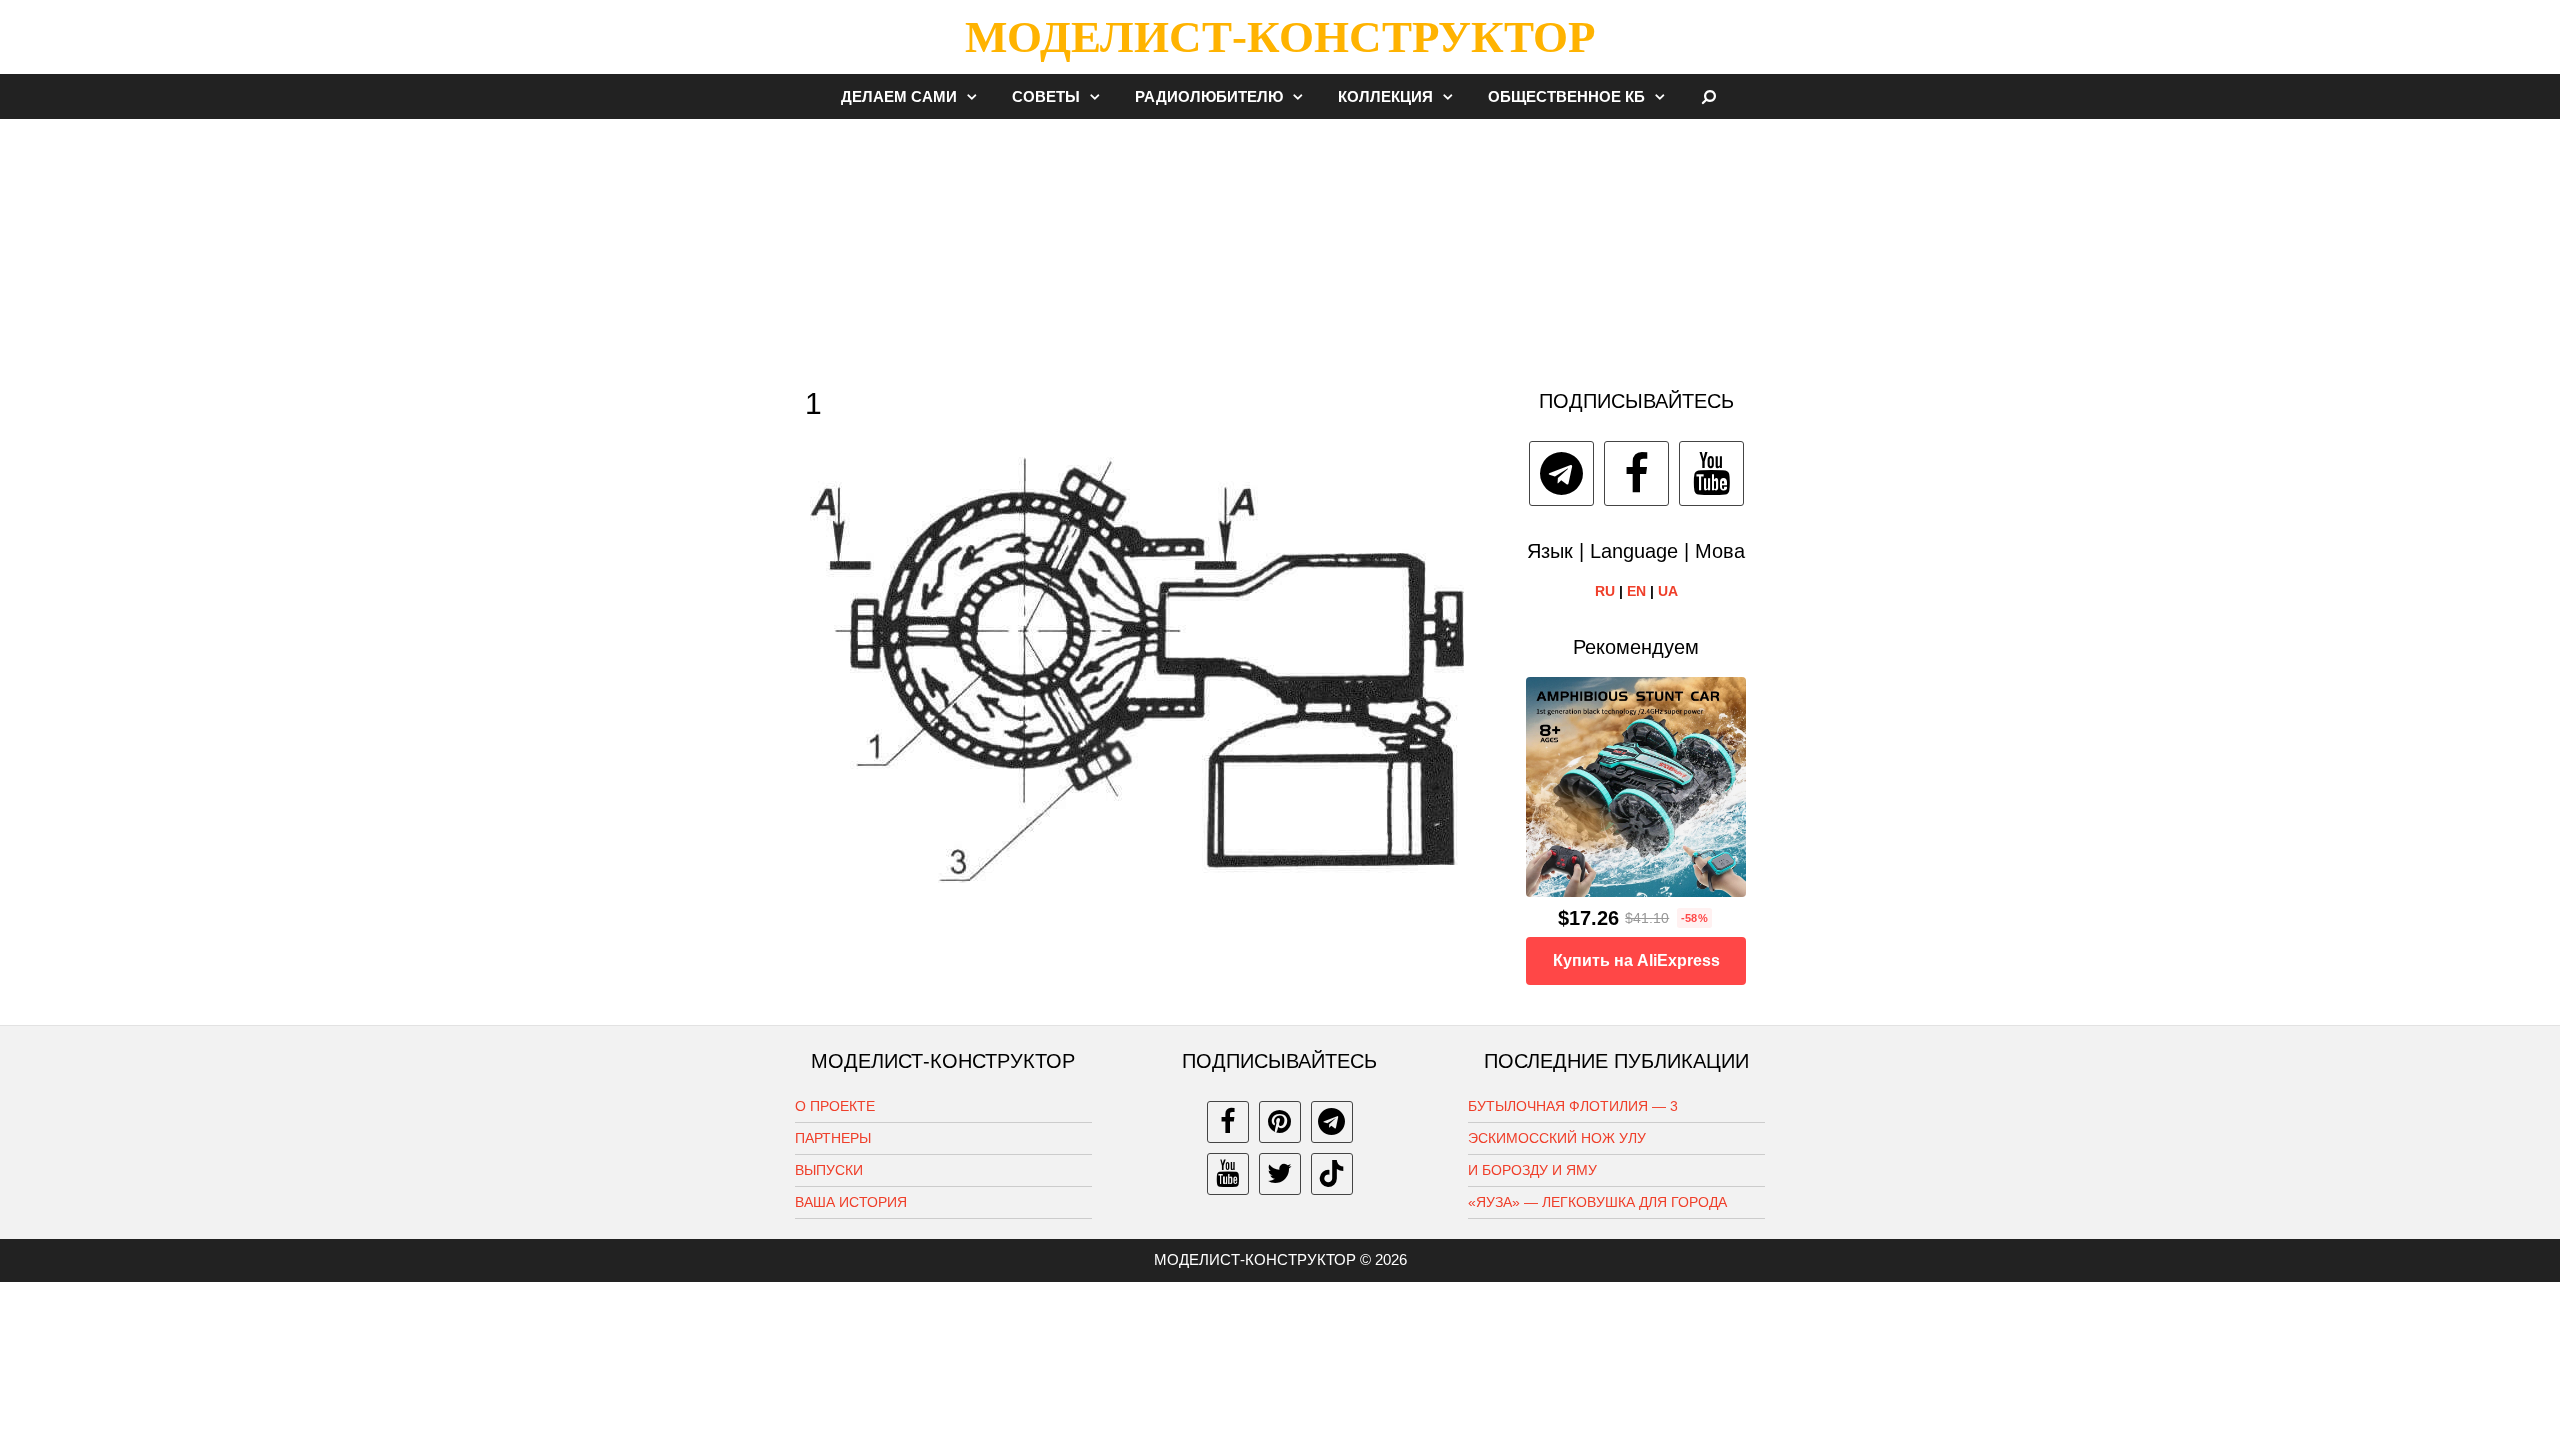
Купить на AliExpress (1636, 960)
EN (1636, 591)
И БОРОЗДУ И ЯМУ (1532, 1170)
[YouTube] (1711, 473)
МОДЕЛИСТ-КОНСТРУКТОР (1280, 37)
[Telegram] (1561, 473)
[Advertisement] (1280, 244)
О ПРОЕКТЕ (835, 1106)
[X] (1280, 1174)
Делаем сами (899, 96)
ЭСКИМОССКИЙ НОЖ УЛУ (1557, 1138)
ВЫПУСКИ (829, 1170)
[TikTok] (1332, 1174)
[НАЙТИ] (1709, 96)
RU (1605, 591)
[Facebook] (1636, 473)
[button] (977, 96)
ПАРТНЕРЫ (833, 1138)
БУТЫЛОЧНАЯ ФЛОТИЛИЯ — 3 (1573, 1106)
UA (1668, 591)
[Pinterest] (1280, 1122)
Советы (1046, 96)
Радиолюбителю (1209, 96)
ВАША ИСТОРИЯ (851, 1202)
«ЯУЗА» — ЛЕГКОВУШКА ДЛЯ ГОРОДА (1597, 1202)
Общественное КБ (1566, 96)
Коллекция (1385, 96)
